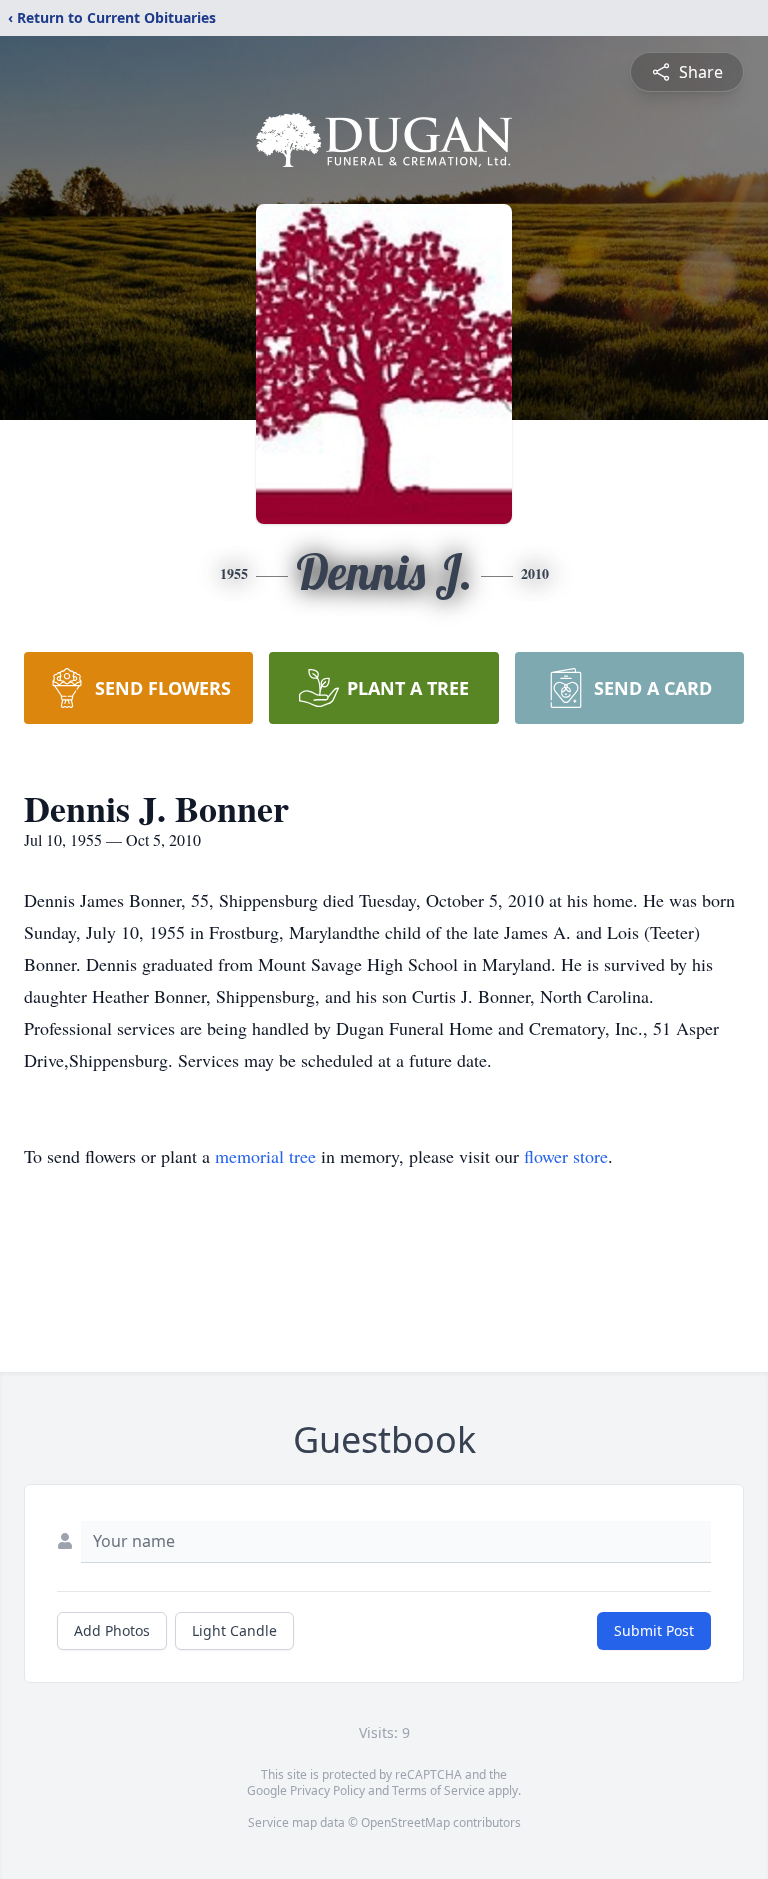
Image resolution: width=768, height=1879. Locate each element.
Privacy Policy (327, 1790)
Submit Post (654, 1630)
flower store (566, 1156)
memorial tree (265, 1156)
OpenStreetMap (405, 1822)
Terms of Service (438, 1790)
